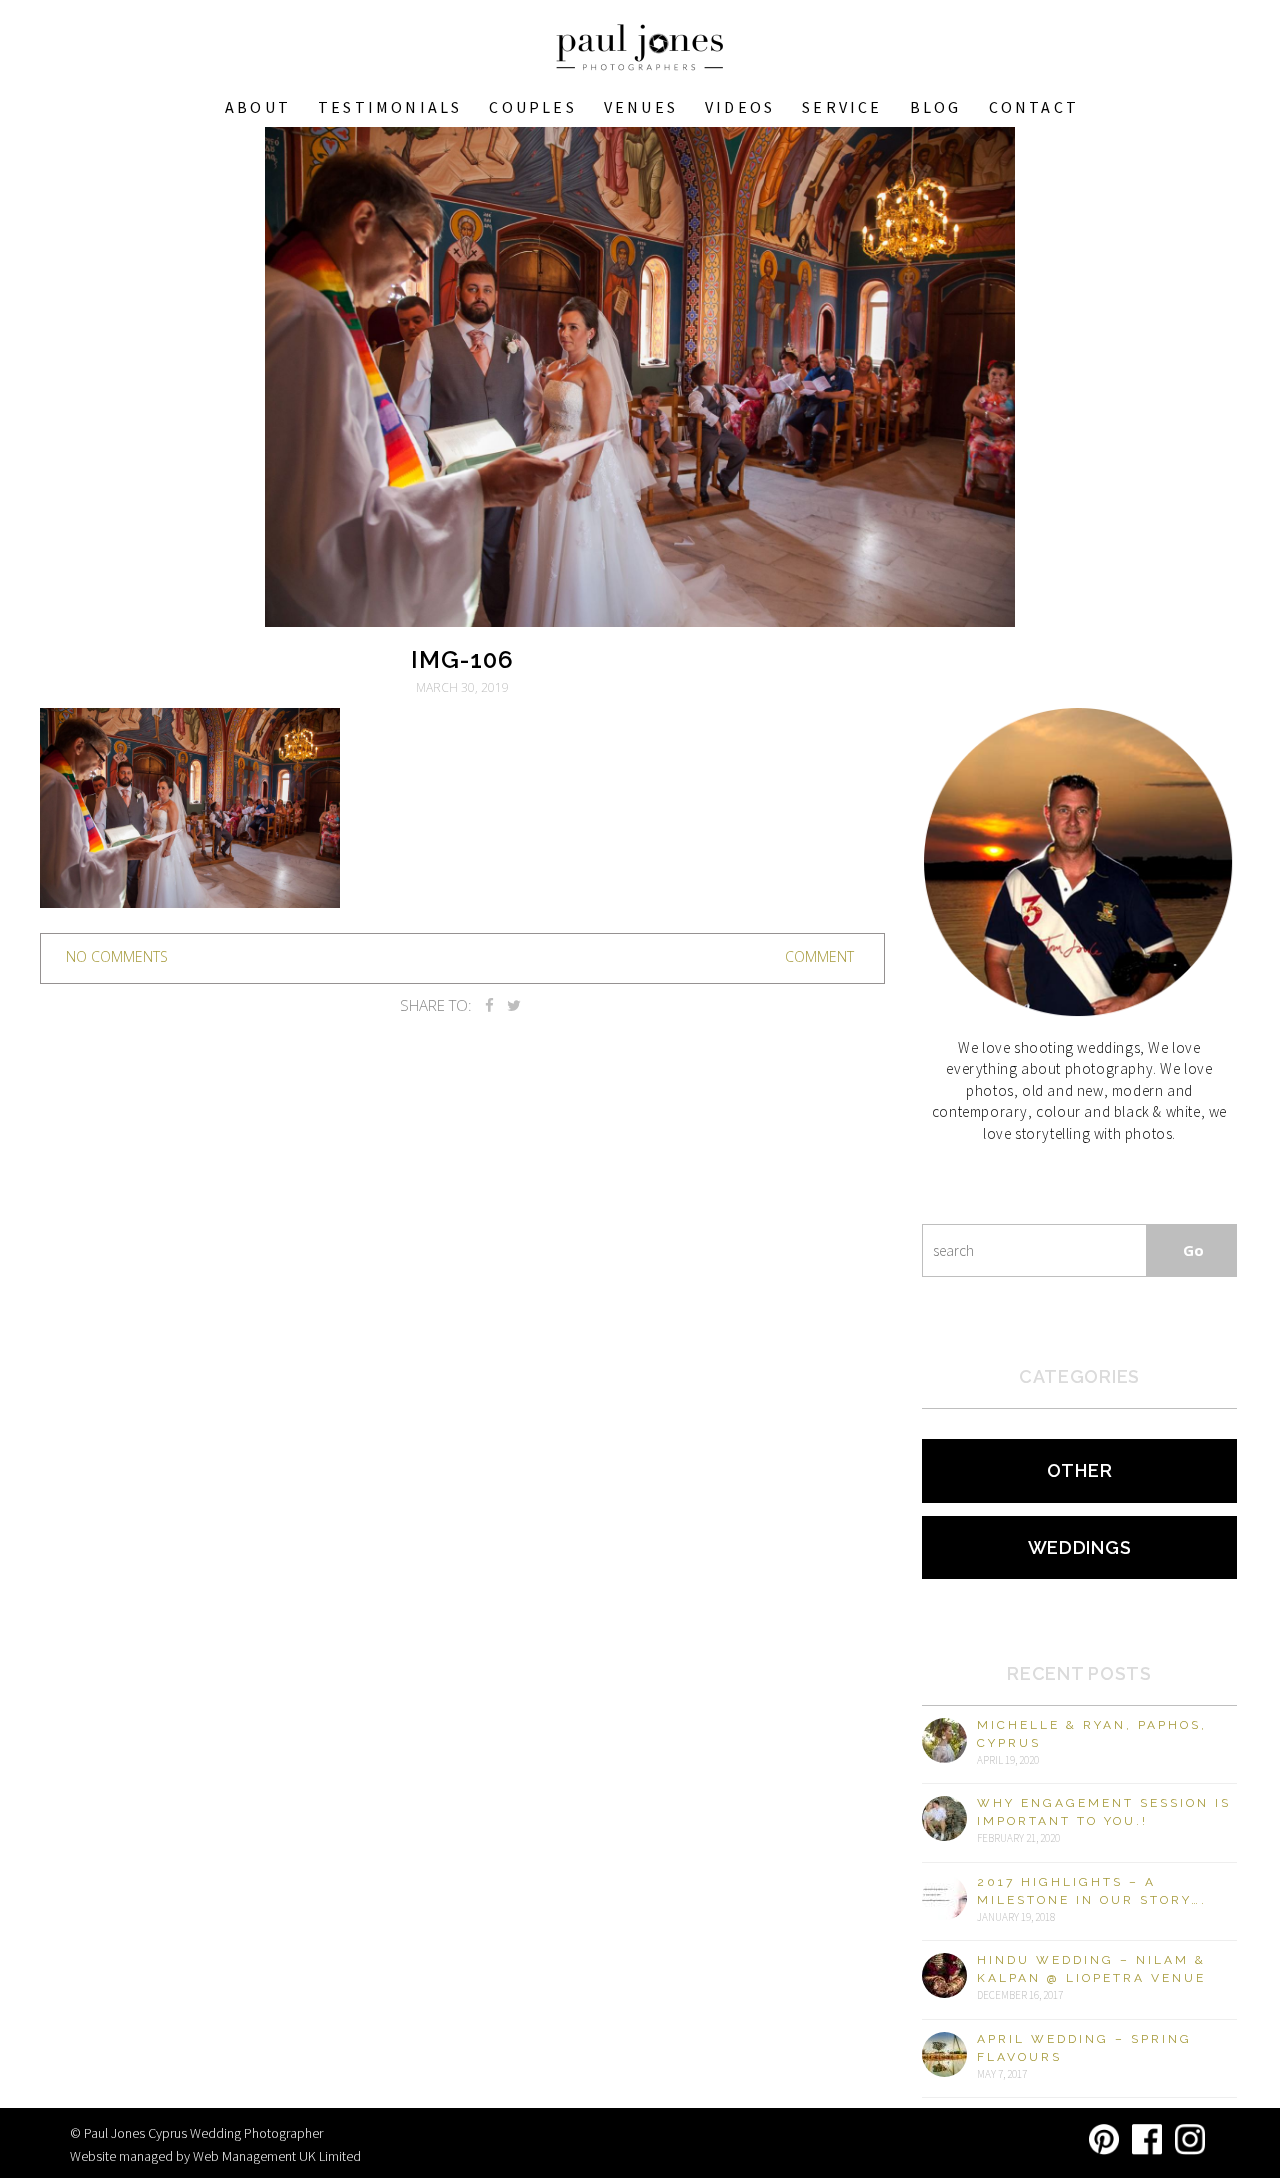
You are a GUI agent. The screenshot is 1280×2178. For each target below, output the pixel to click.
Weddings (1080, 1547)
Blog (936, 107)
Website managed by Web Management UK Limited (215, 2156)
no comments (117, 956)
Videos (740, 107)
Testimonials (390, 107)
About (258, 107)
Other (1080, 1470)
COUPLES (532, 107)
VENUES (641, 107)
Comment (819, 956)
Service (842, 107)
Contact (1034, 107)
